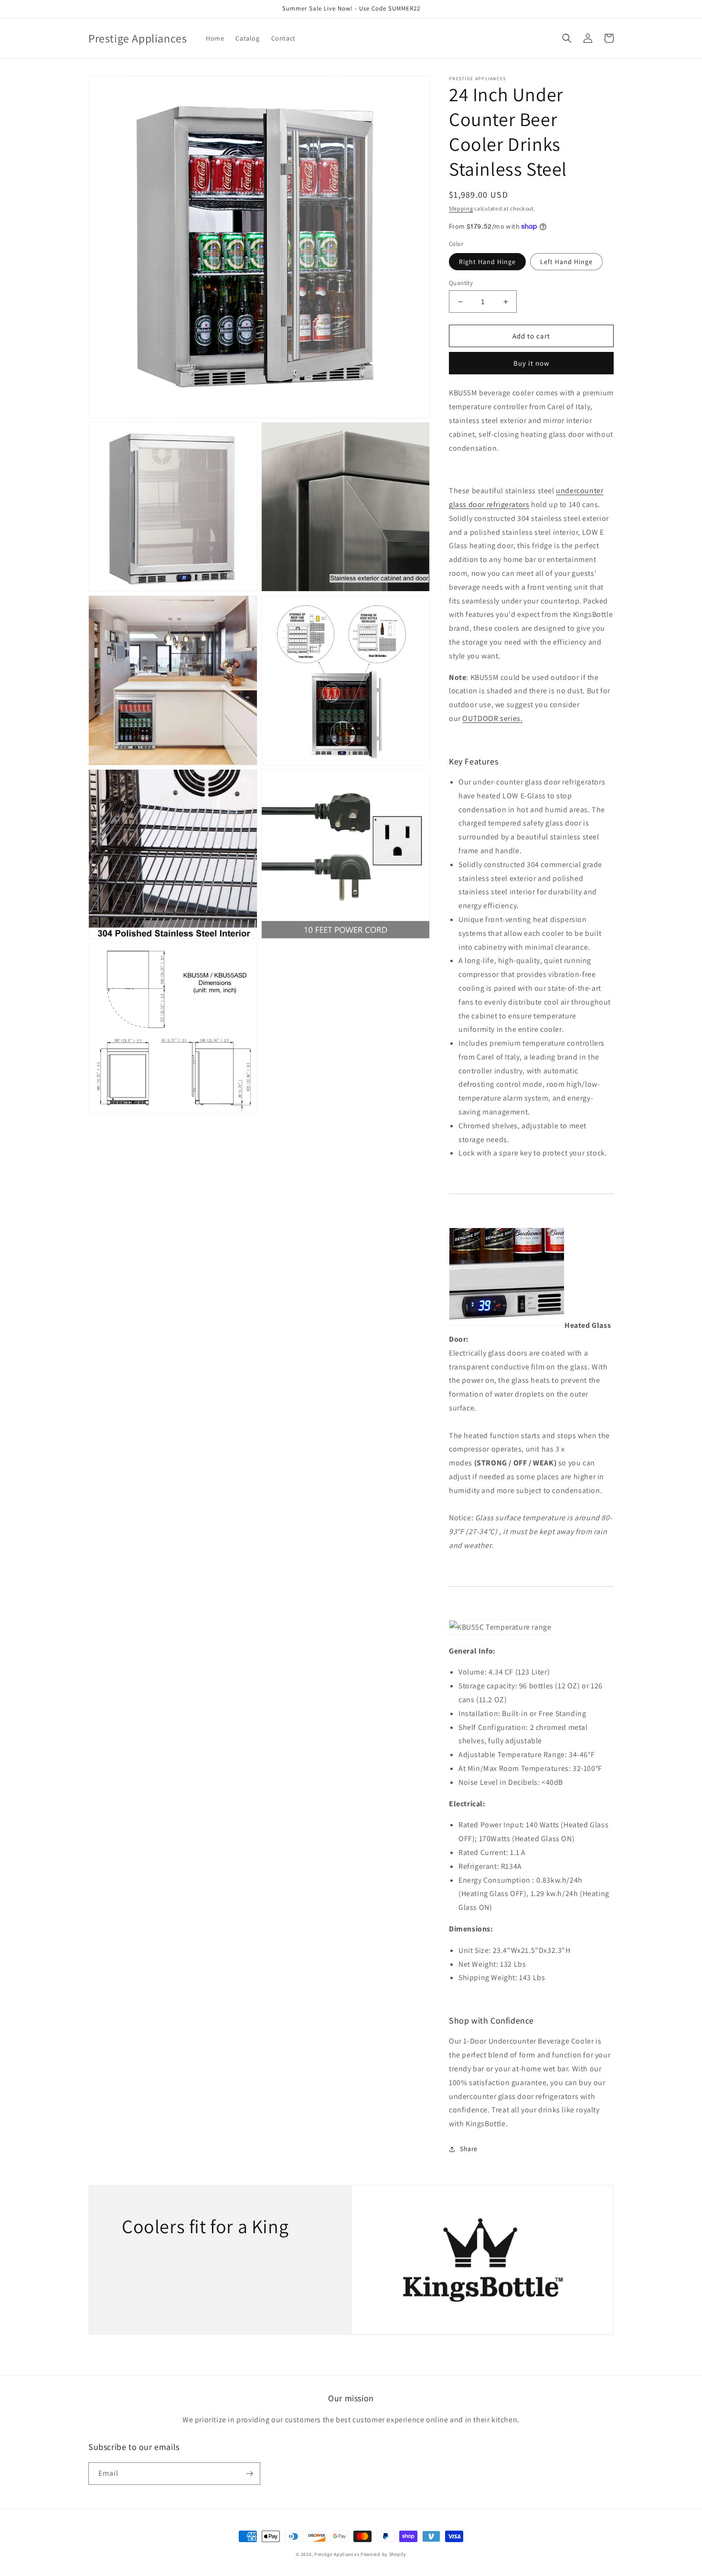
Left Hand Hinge (566, 262)
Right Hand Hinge (487, 262)
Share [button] (469, 2149)
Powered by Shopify (383, 2554)
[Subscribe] (249, 2474)
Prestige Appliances (337, 2554)
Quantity (461, 283)
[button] (567, 38)
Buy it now (532, 363)
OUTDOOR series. (492, 718)
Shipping (461, 208)
